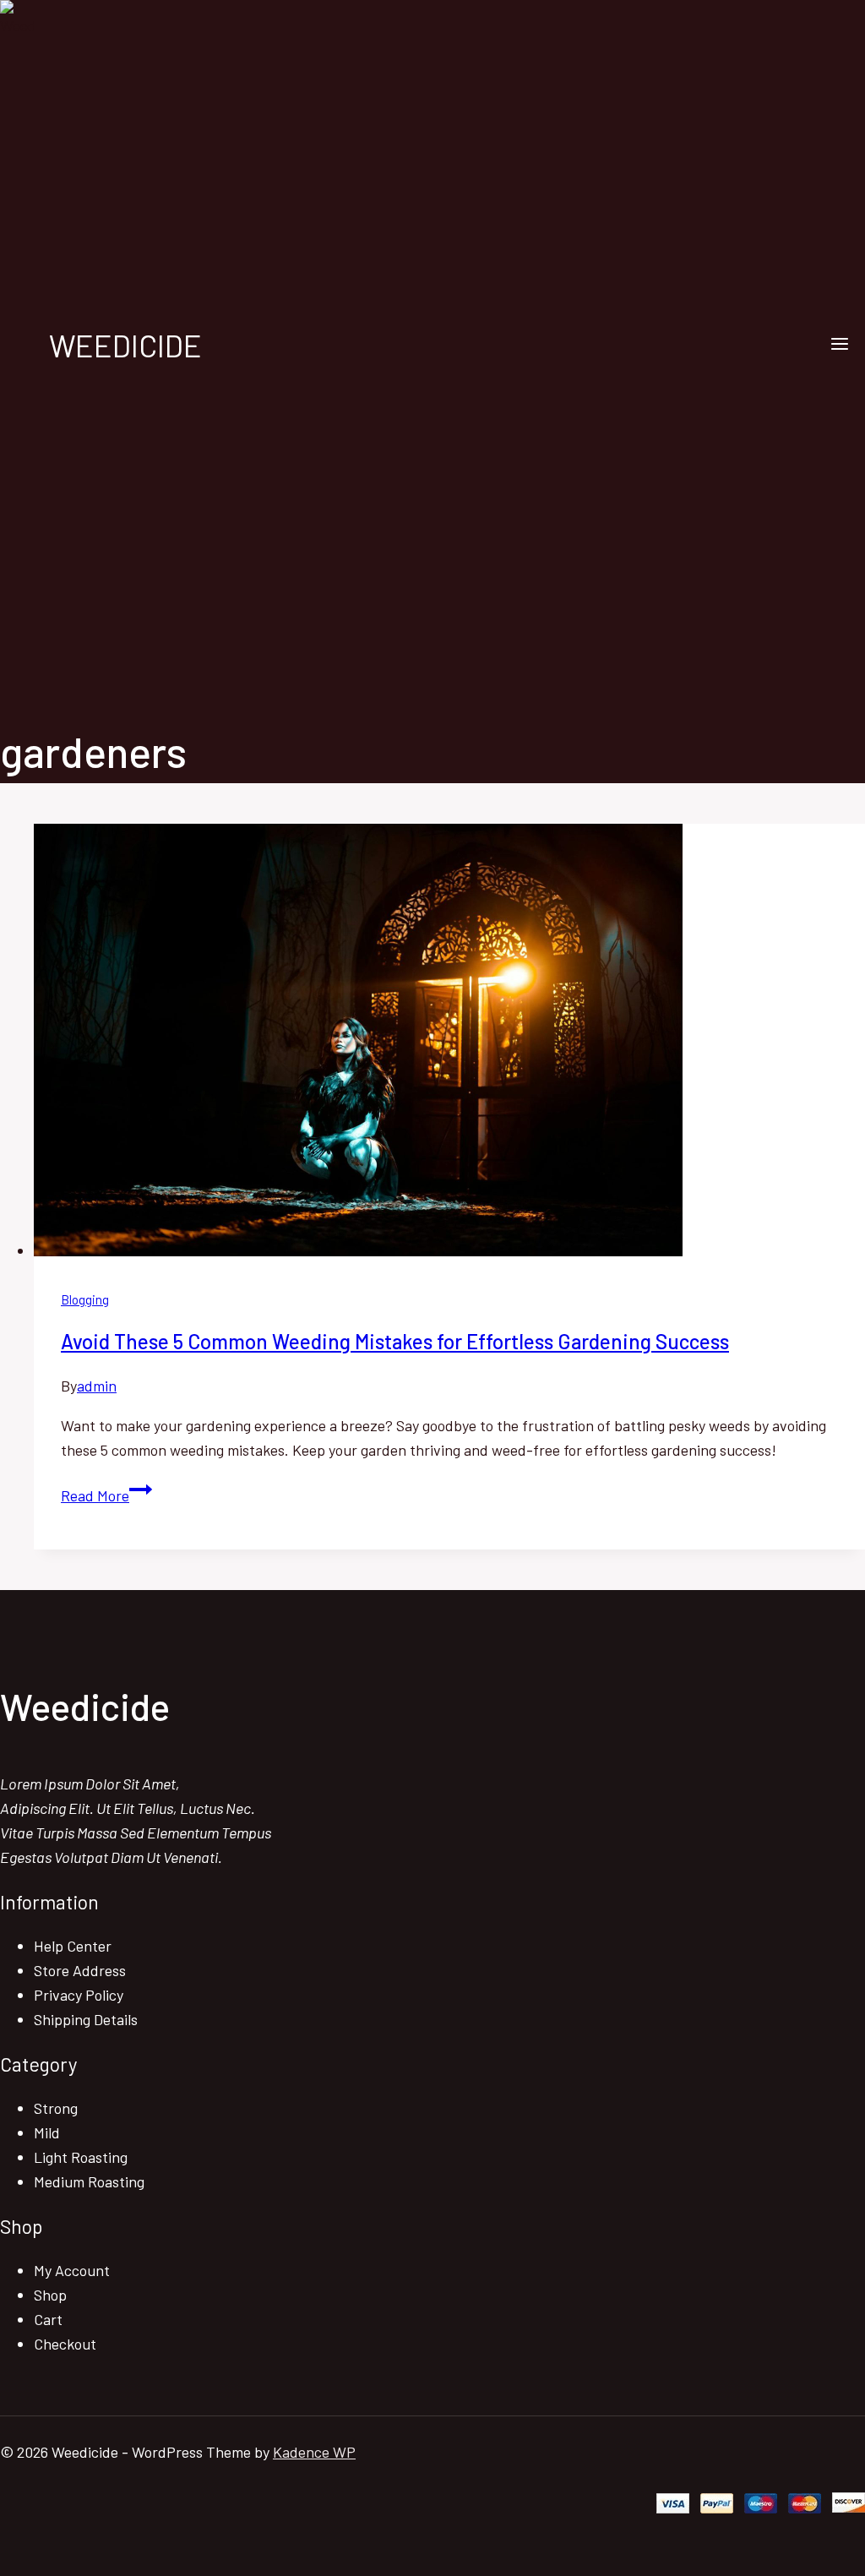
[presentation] (449, 1043)
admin (97, 1386)
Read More (106, 1495)
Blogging (85, 1299)
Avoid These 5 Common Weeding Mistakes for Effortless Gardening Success (395, 1341)
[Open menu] (839, 345)
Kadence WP (314, 2452)
